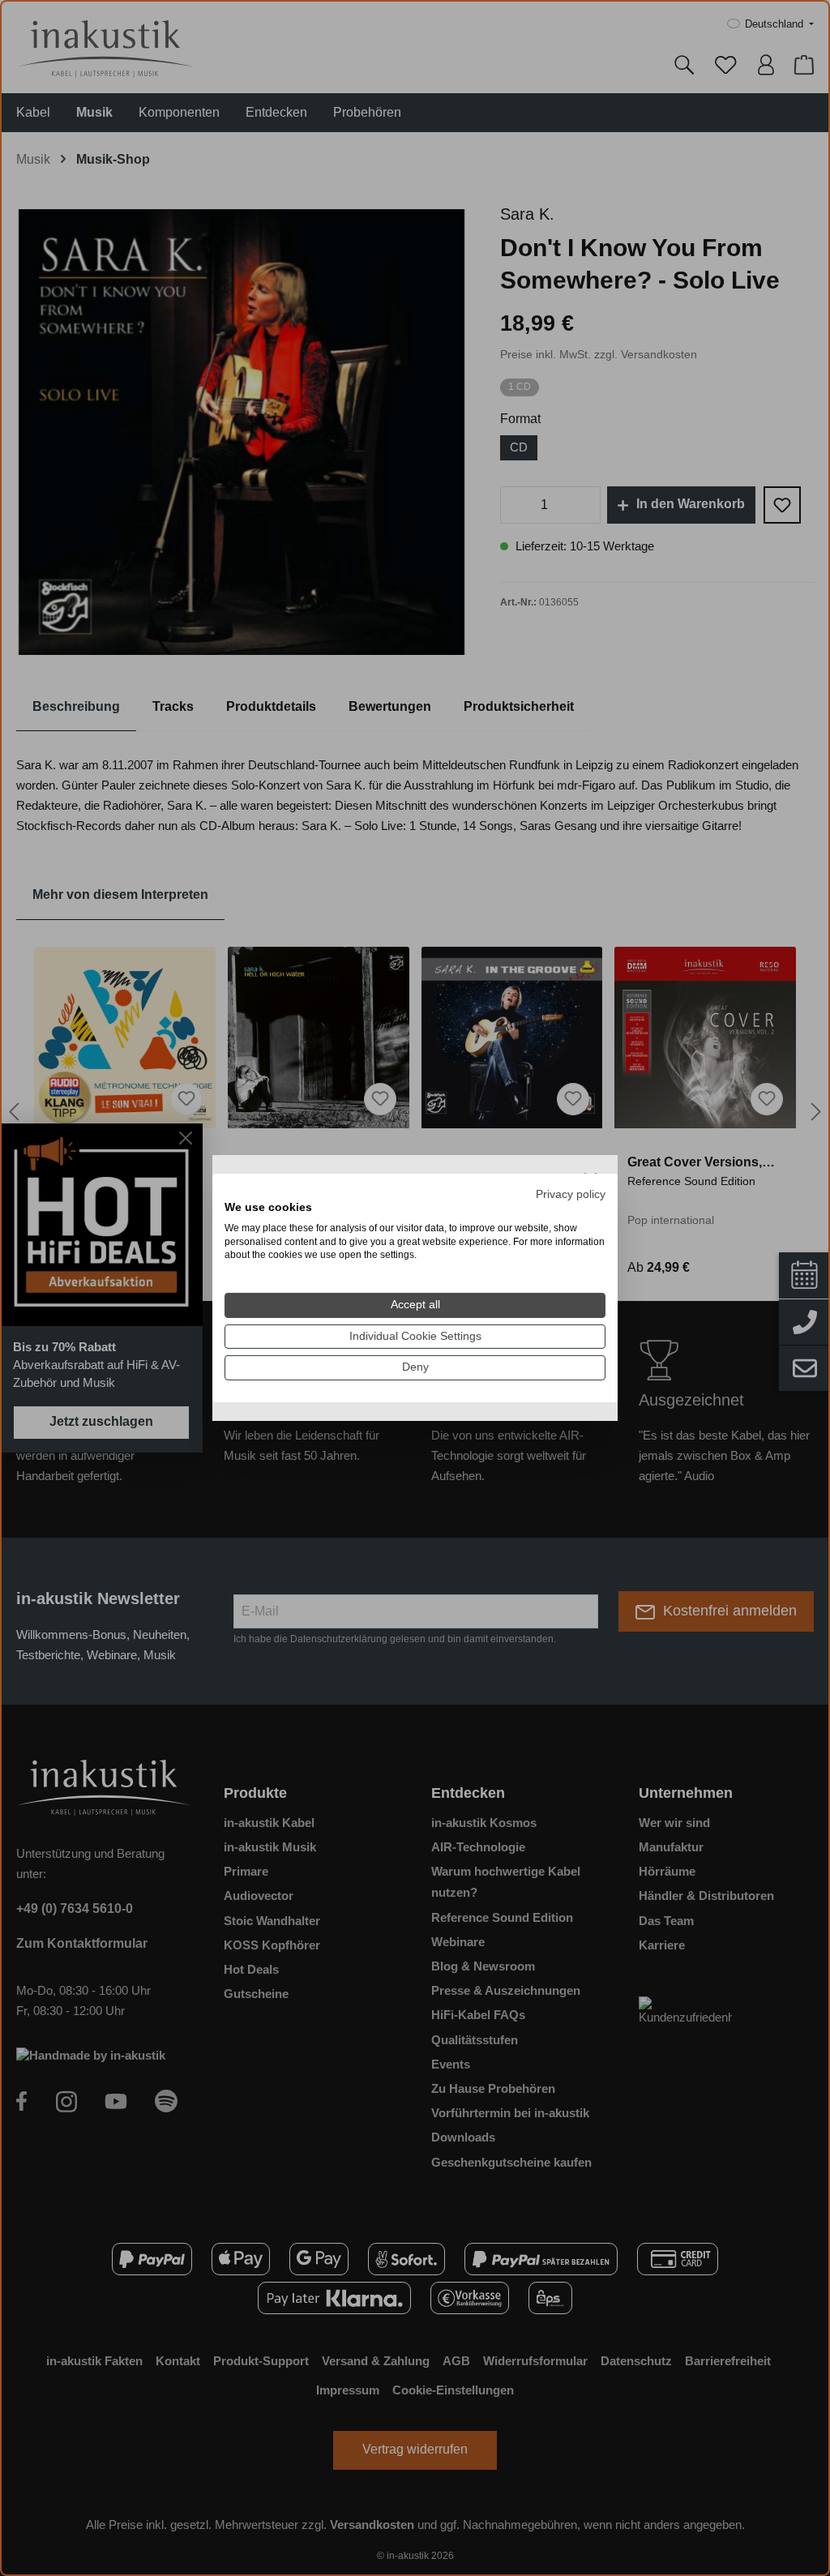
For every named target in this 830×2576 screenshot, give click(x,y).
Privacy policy (571, 1194)
